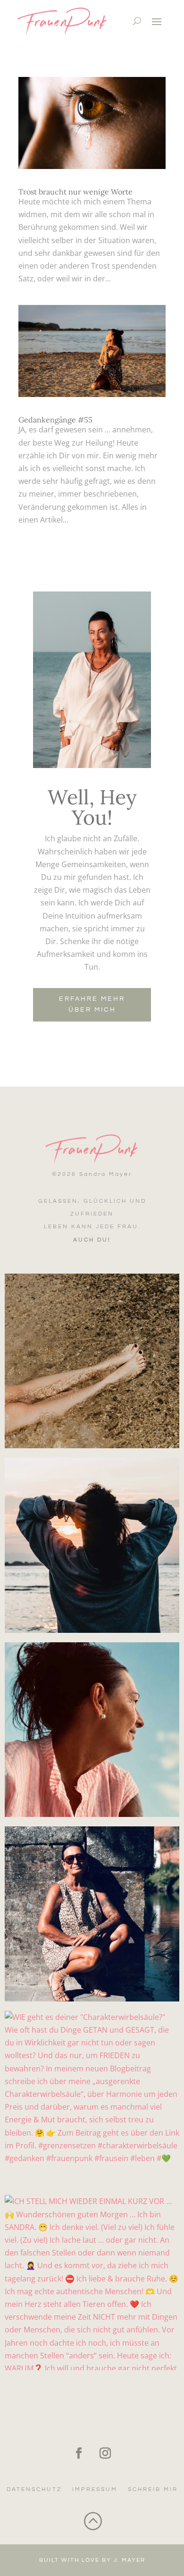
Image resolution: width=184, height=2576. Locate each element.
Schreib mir (153, 2489)
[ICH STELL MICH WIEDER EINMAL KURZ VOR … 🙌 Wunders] (92, 2283)
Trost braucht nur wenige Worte (75, 192)
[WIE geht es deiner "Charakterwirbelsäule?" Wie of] (92, 2099)
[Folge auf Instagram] (105, 2453)
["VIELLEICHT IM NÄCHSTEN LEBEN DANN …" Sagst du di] (92, 1730)
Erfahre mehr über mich (92, 1005)
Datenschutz (34, 2489)
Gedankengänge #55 (55, 420)
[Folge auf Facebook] (79, 2453)
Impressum (95, 2489)
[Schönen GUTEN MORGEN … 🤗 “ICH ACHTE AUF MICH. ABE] (92, 1545)
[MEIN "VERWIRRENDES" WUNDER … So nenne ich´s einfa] (92, 1914)
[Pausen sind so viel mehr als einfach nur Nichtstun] (92, 1361)
